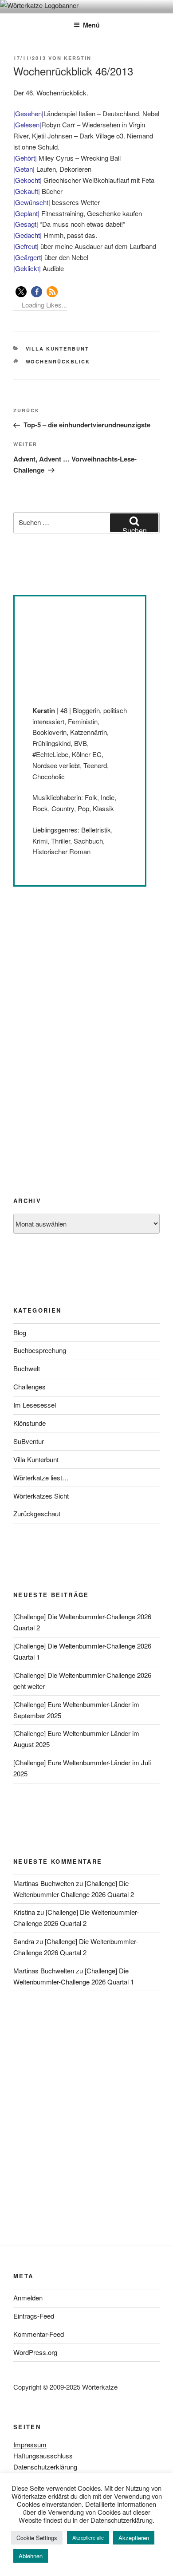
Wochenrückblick (58, 361)
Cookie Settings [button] (37, 2538)
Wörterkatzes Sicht (41, 1496)
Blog (20, 1332)
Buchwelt (27, 1368)
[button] (21, 292)
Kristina (24, 1912)
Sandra (24, 1941)
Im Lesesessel (35, 1405)
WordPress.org (35, 2352)
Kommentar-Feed (39, 2334)
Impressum (30, 2444)
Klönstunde (29, 1423)
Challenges (29, 1387)
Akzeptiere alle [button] (88, 2537)
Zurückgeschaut (37, 1513)
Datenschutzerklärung (45, 2467)
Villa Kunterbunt (58, 349)
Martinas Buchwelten (44, 1883)
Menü (91, 25)
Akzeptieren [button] (134, 2538)
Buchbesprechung (40, 1350)
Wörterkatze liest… (41, 1477)
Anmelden (28, 2298)
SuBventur (29, 1441)
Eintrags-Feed (34, 2316)
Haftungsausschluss (43, 2456)
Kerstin (78, 58)
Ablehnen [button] (31, 2556)
